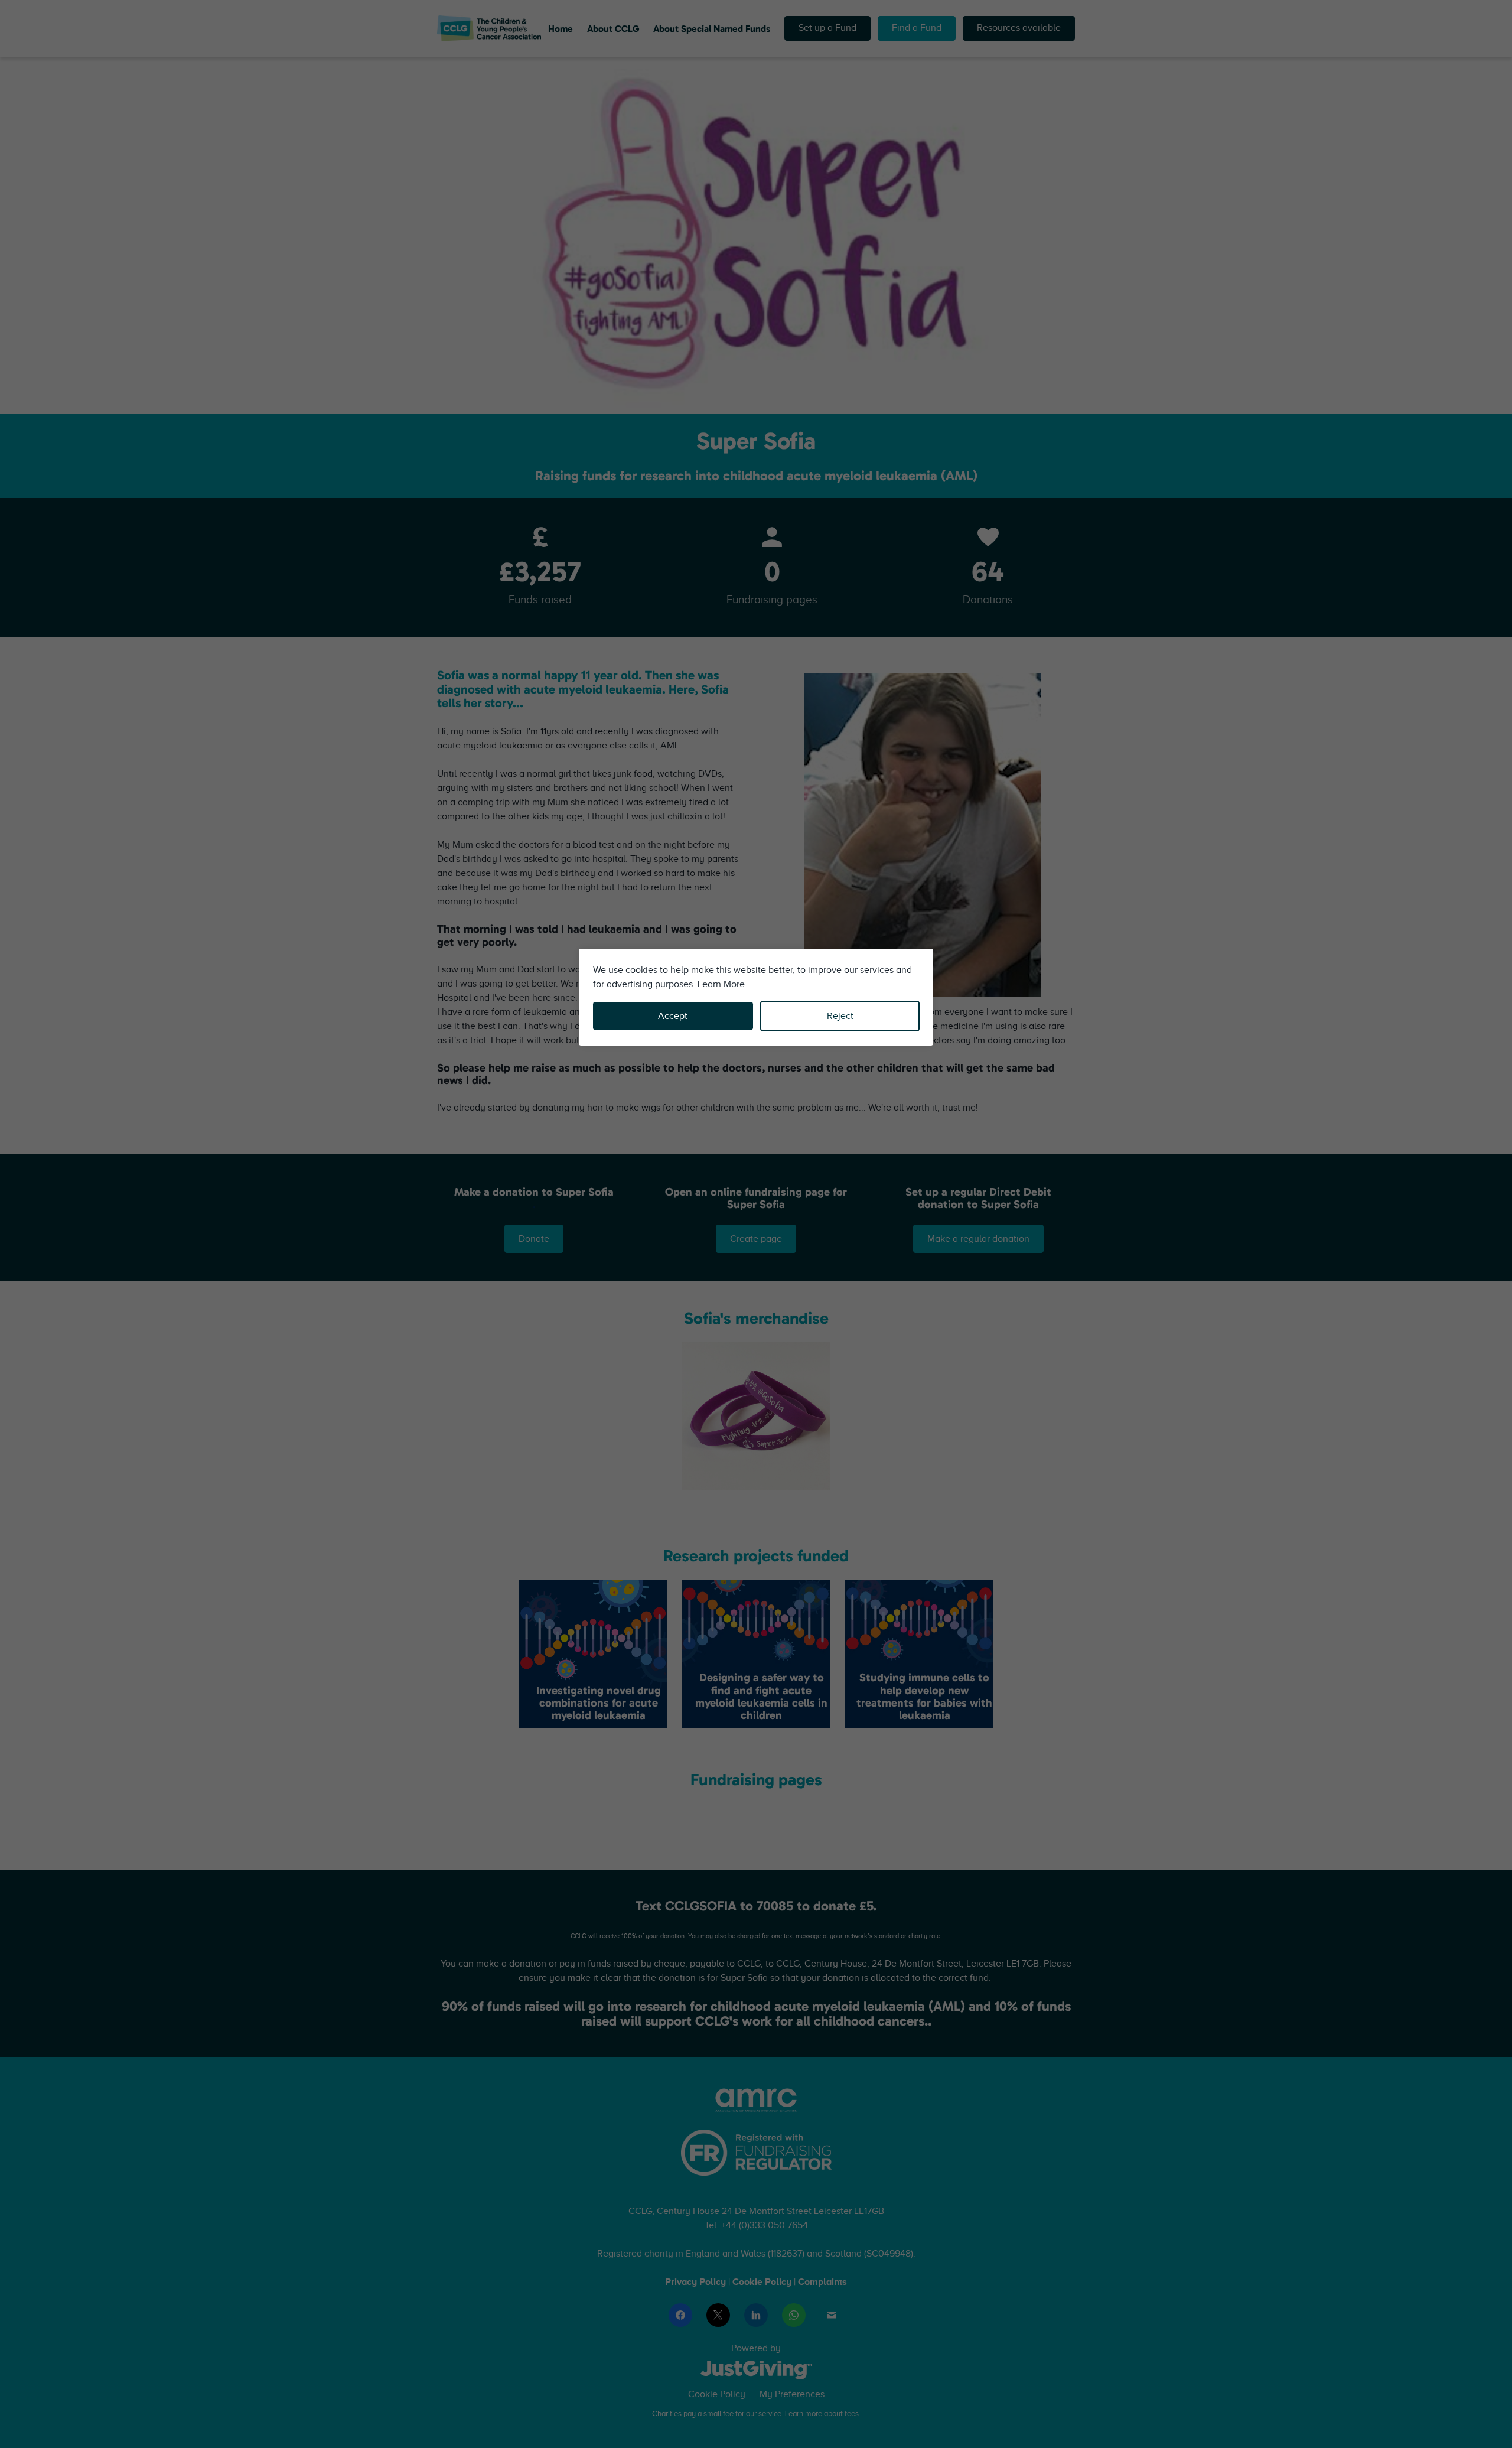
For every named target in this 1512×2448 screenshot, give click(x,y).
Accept (673, 1016)
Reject (840, 1016)
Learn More (721, 984)
